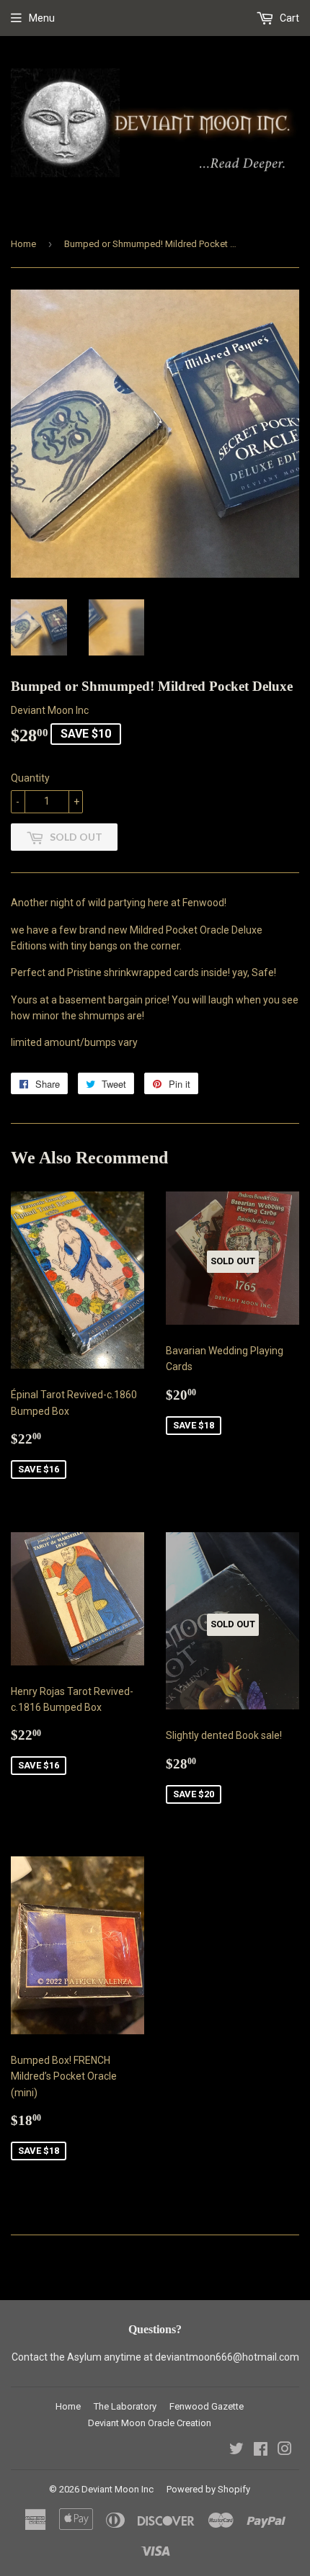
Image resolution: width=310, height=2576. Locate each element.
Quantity (30, 778)
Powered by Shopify (208, 2489)
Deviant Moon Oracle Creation (150, 2423)
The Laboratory (125, 2406)
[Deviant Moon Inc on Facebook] (261, 2451)
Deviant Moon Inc (118, 2489)
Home (23, 244)
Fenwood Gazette (207, 2406)
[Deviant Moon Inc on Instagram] (285, 2451)
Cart (288, 18)
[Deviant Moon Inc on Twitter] (236, 2451)
